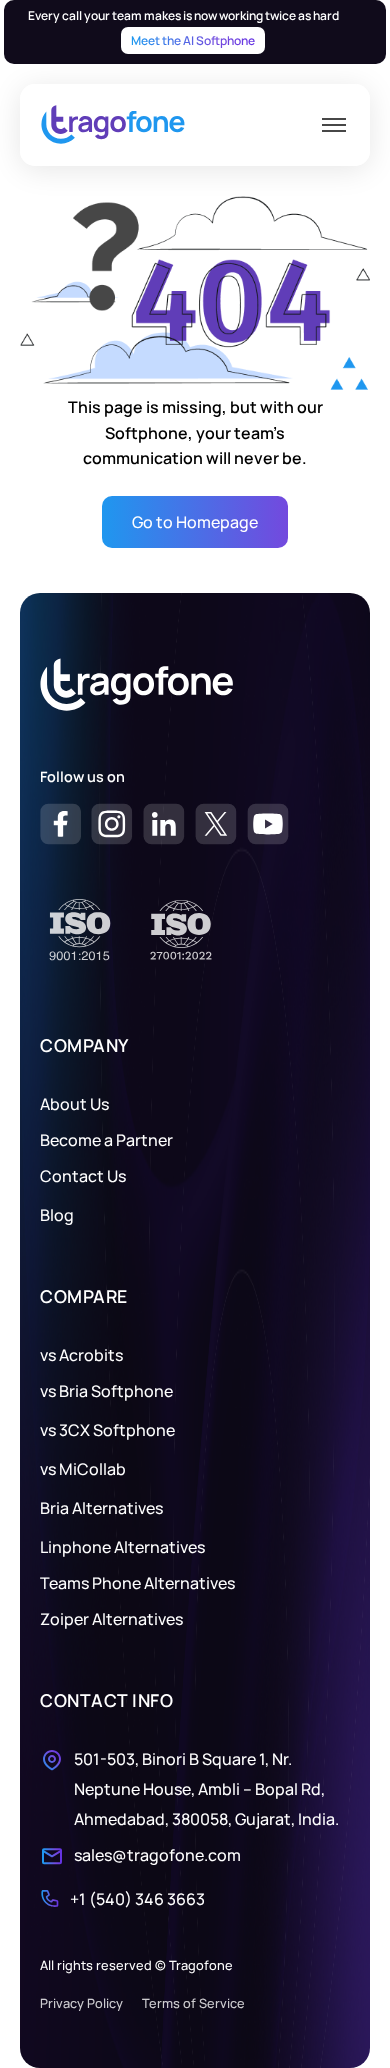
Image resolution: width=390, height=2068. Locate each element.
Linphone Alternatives (122, 1547)
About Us (74, 1104)
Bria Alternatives (101, 1508)
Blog (57, 1215)
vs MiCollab (83, 1469)
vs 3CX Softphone (107, 1430)
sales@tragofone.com (157, 1855)
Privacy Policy (81, 2003)
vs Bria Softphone (106, 1391)
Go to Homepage (195, 522)
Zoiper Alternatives (111, 1619)
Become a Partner (106, 1140)
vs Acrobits (81, 1355)
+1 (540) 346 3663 (137, 1899)
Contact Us (83, 1176)
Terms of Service (193, 2003)
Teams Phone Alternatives (137, 1583)
